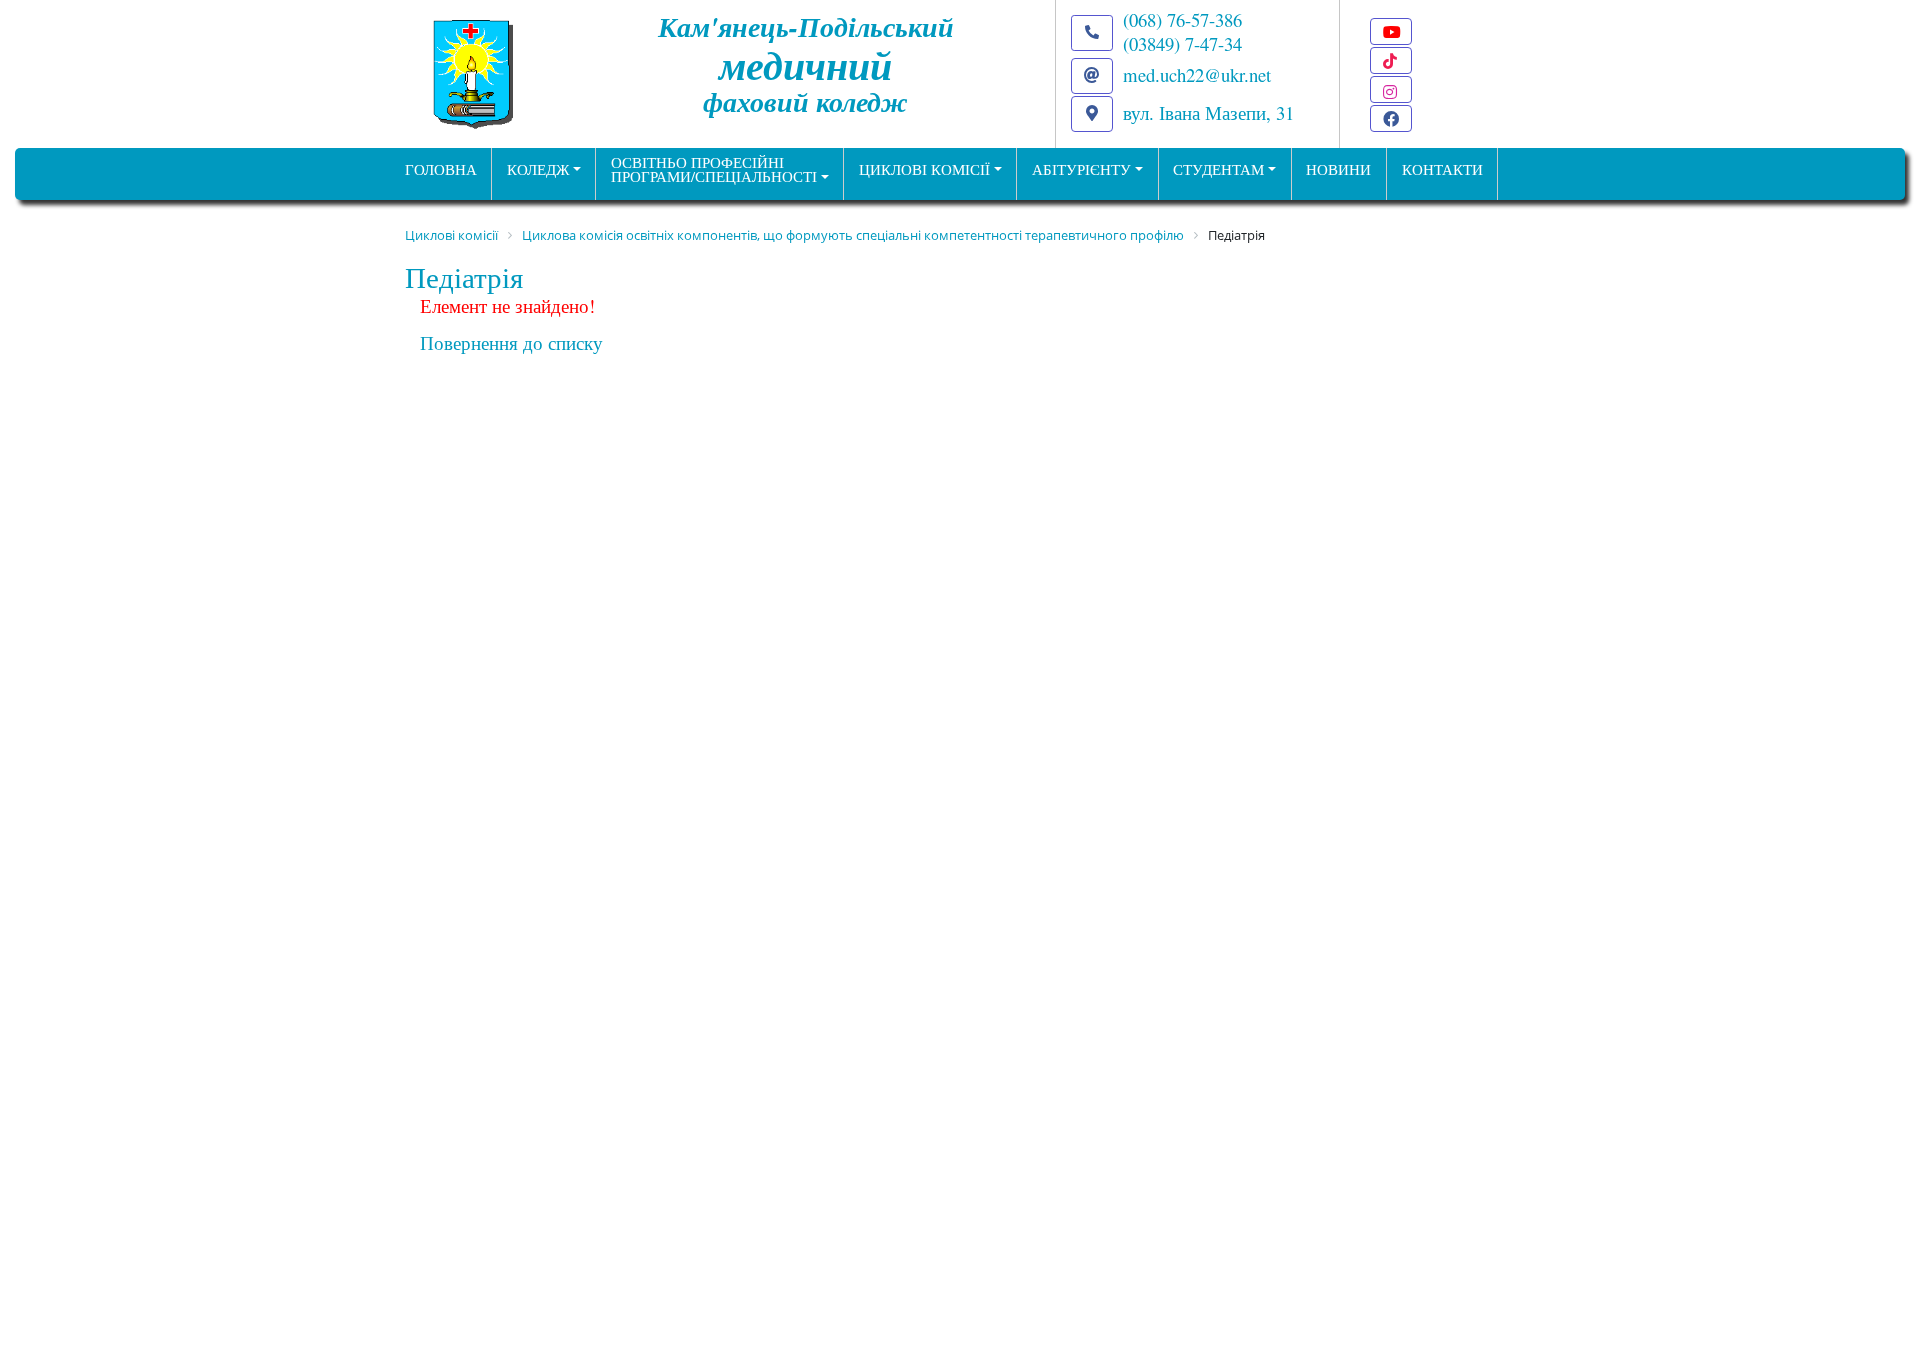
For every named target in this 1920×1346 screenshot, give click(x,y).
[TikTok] (1391, 60)
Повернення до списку (511, 342)
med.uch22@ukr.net (1197, 74)
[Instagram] (1391, 89)
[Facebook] (1391, 118)
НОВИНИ (1338, 169)
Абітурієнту (1081, 169)
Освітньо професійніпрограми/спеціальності (714, 170)
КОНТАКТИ (1442, 169)
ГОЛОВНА (441, 169)
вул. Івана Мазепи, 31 (1208, 112)
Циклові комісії (924, 169)
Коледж (538, 169)
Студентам (1218, 169)
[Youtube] (1391, 31)
